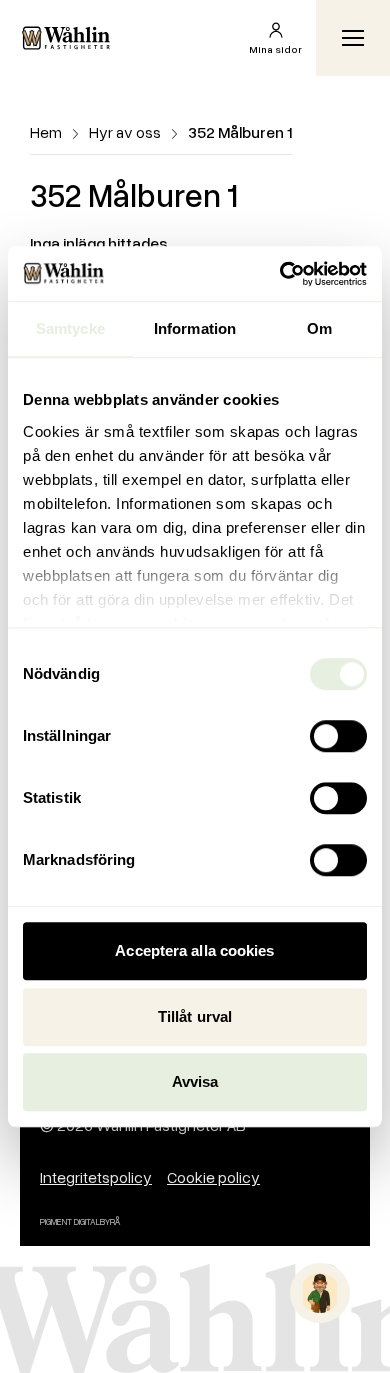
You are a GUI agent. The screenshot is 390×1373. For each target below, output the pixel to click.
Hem (46, 132)
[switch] (338, 736)
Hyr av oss (125, 132)
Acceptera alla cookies (194, 950)
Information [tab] (195, 328)
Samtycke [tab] (70, 328)
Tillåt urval (195, 1016)
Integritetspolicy (96, 1177)
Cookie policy (213, 1177)
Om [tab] (319, 328)
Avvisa (195, 1081)
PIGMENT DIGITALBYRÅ (80, 1221)
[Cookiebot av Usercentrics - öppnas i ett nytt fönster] (280, 274)
